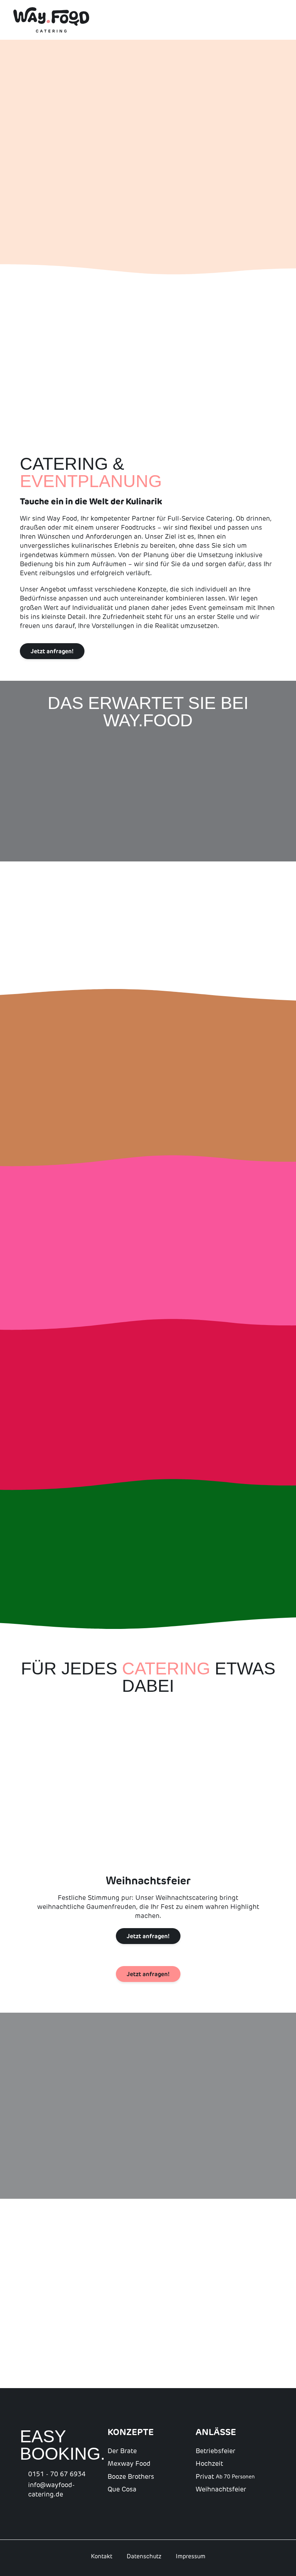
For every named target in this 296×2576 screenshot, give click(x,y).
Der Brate (122, 2451)
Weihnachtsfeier (221, 2489)
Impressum (191, 2556)
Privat (225, 2477)
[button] (7, 157)
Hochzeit (209, 2464)
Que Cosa (122, 2489)
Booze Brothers (131, 2477)
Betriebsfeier (216, 2451)
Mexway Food (129, 2464)
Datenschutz (144, 2556)
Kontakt (102, 2556)
